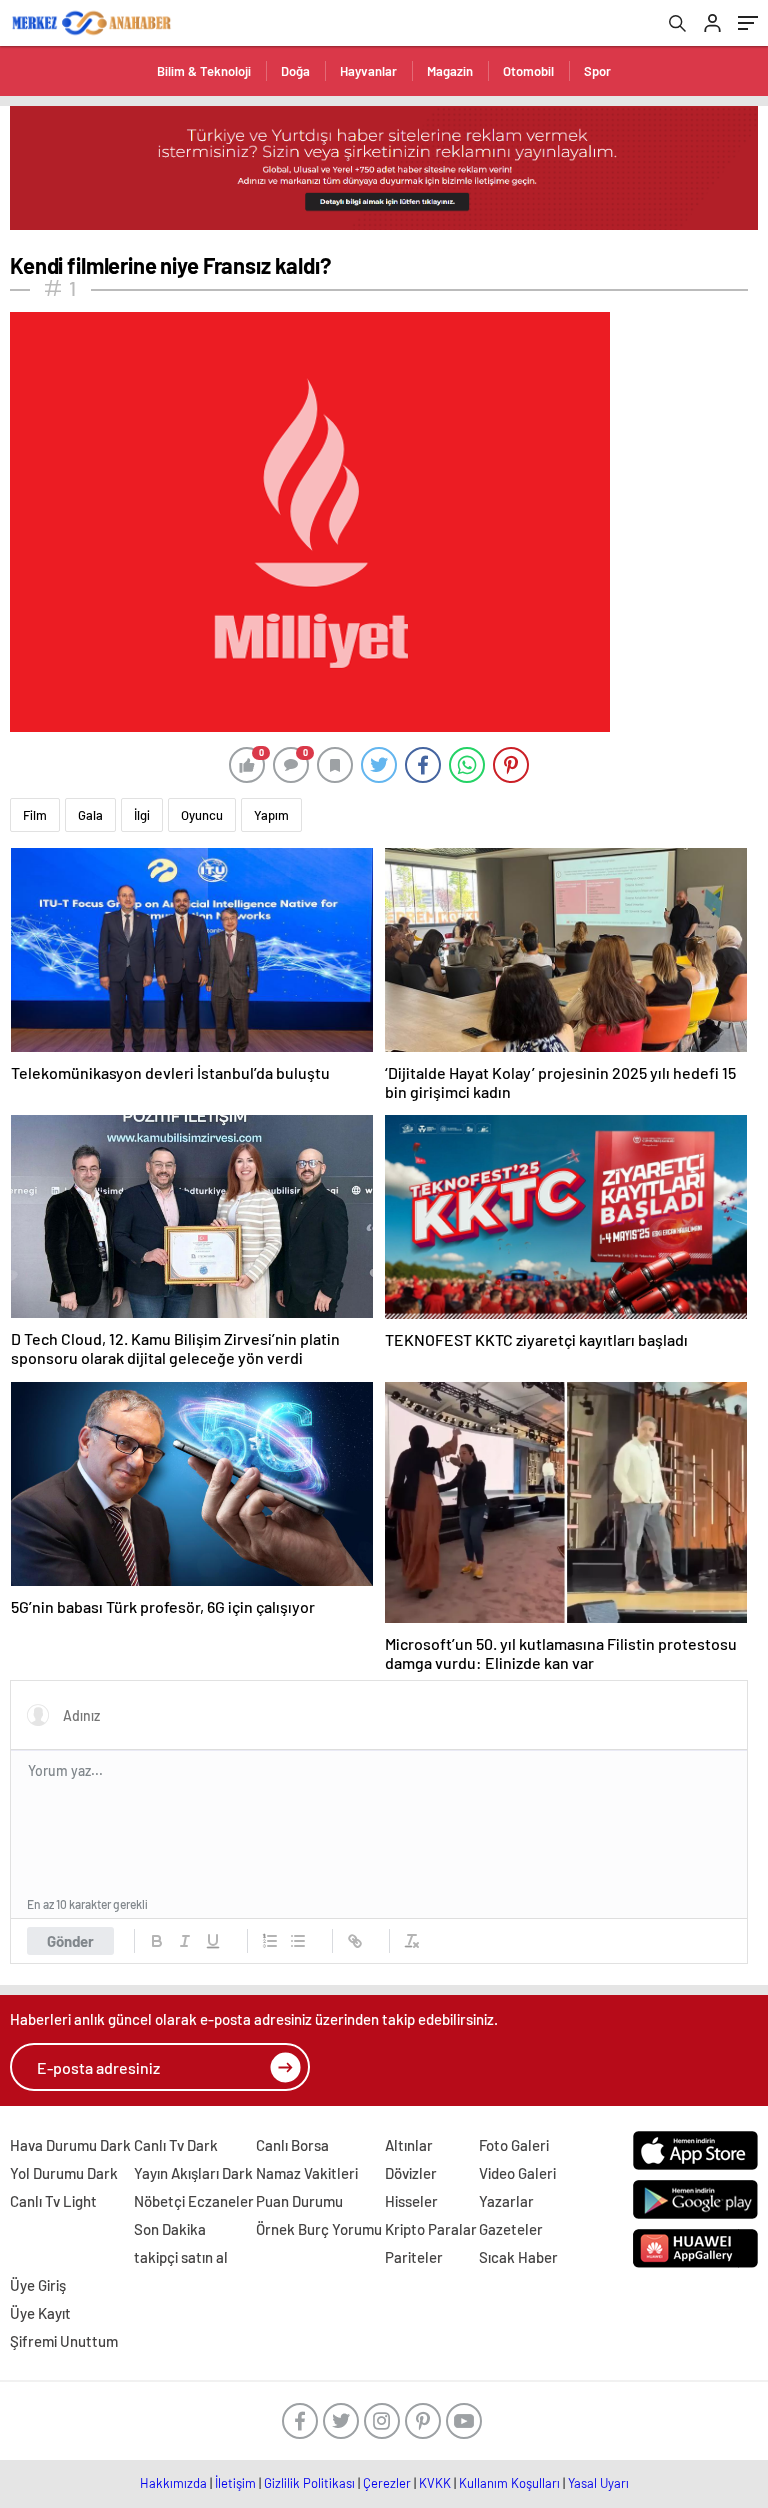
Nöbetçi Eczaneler (194, 2201)
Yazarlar (506, 2201)
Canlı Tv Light (53, 2201)
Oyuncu (202, 815)
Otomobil (528, 71)
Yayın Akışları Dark (193, 2173)
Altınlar (409, 2145)
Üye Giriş (38, 2285)
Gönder (70, 1941)
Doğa (295, 71)
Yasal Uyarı (598, 2483)
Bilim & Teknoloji (204, 71)
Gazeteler (511, 2229)
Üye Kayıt (40, 2313)
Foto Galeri (514, 2145)
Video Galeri (517, 2173)
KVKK (435, 2483)
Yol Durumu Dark (64, 2173)
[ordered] (270, 1941)
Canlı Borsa (292, 2145)
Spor (597, 71)
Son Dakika (170, 2229)
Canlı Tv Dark (176, 2145)
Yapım (271, 815)
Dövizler (411, 2173)
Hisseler (411, 2201)
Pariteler (414, 2257)
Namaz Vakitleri (307, 2173)
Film (35, 815)
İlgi (142, 815)
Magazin (450, 71)
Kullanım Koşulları (509, 2483)
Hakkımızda (173, 2483)
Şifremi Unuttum (64, 2341)
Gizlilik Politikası (309, 2483)
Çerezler (387, 2483)
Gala (90, 815)
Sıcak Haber (518, 2257)
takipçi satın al (181, 2257)
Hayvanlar (368, 71)
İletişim (235, 2483)
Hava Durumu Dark (70, 2145)
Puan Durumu (299, 2201)
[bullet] (298, 1941)
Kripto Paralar (431, 2229)
